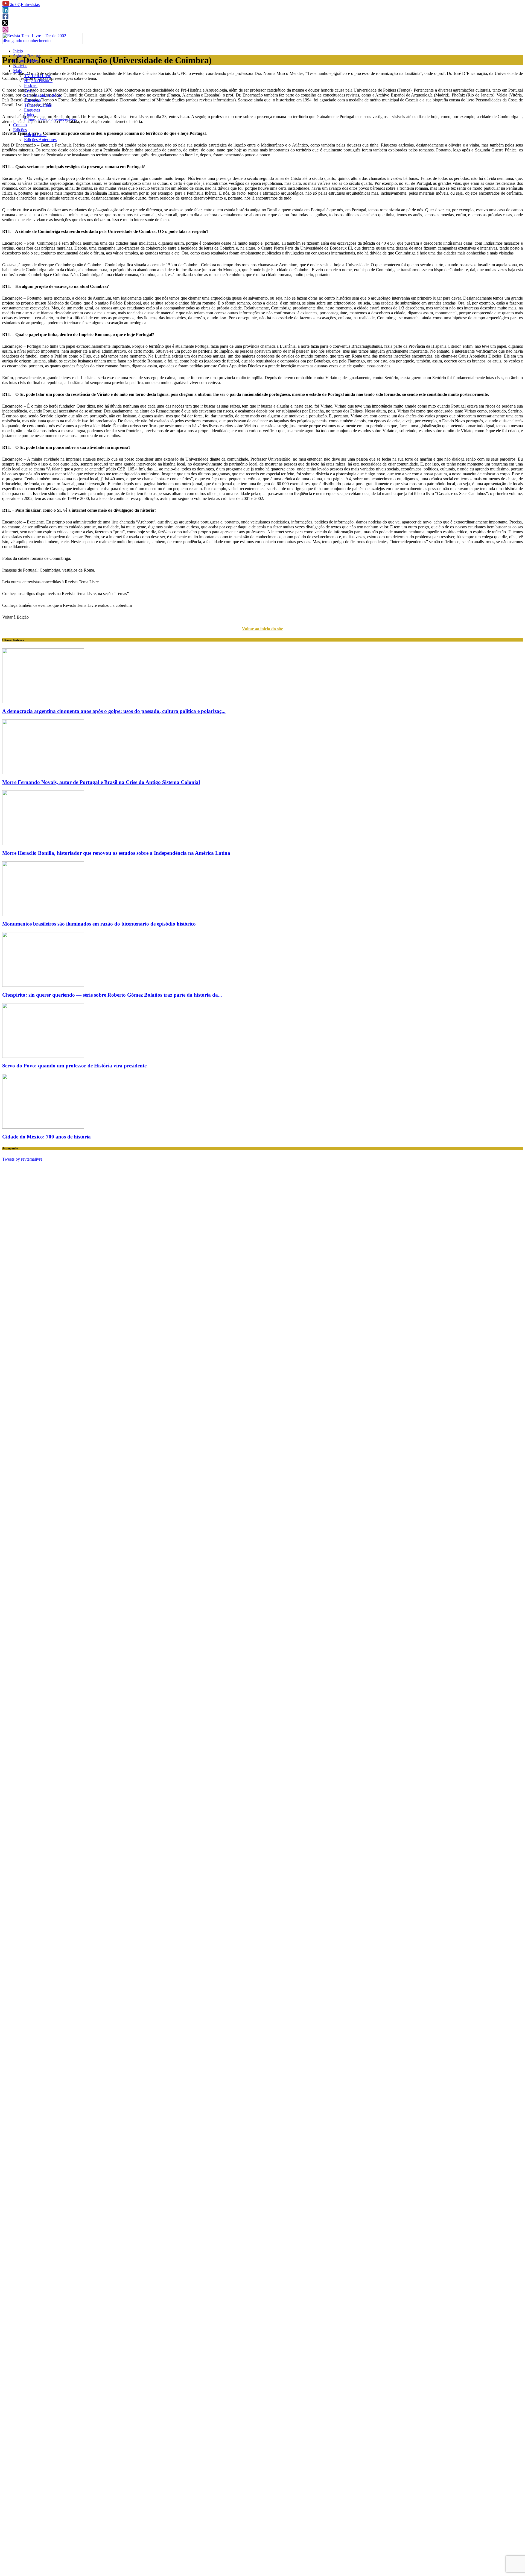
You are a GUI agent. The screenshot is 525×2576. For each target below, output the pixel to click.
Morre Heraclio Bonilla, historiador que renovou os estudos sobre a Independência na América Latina (116, 853)
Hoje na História (38, 81)
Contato (20, 125)
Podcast (31, 85)
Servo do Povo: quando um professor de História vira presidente (74, 1066)
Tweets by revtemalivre (22, 1159)
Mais (17, 71)
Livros (30, 90)
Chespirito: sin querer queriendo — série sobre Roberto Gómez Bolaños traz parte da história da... (112, 995)
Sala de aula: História (42, 95)
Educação (33, 100)
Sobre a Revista (27, 56)
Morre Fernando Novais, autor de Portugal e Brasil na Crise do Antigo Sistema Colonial (101, 782)
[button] (6, 5)
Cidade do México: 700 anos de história (46, 1137)
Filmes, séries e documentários (50, 120)
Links (29, 115)
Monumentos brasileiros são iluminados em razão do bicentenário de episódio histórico (99, 924)
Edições (20, 130)
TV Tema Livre (38, 76)
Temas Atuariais (38, 105)
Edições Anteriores (40, 140)
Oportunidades (26, 61)
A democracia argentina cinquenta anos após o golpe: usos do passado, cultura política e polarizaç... (114, 711)
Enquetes (32, 110)
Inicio (18, 51)
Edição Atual (35, 135)
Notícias (20, 66)
